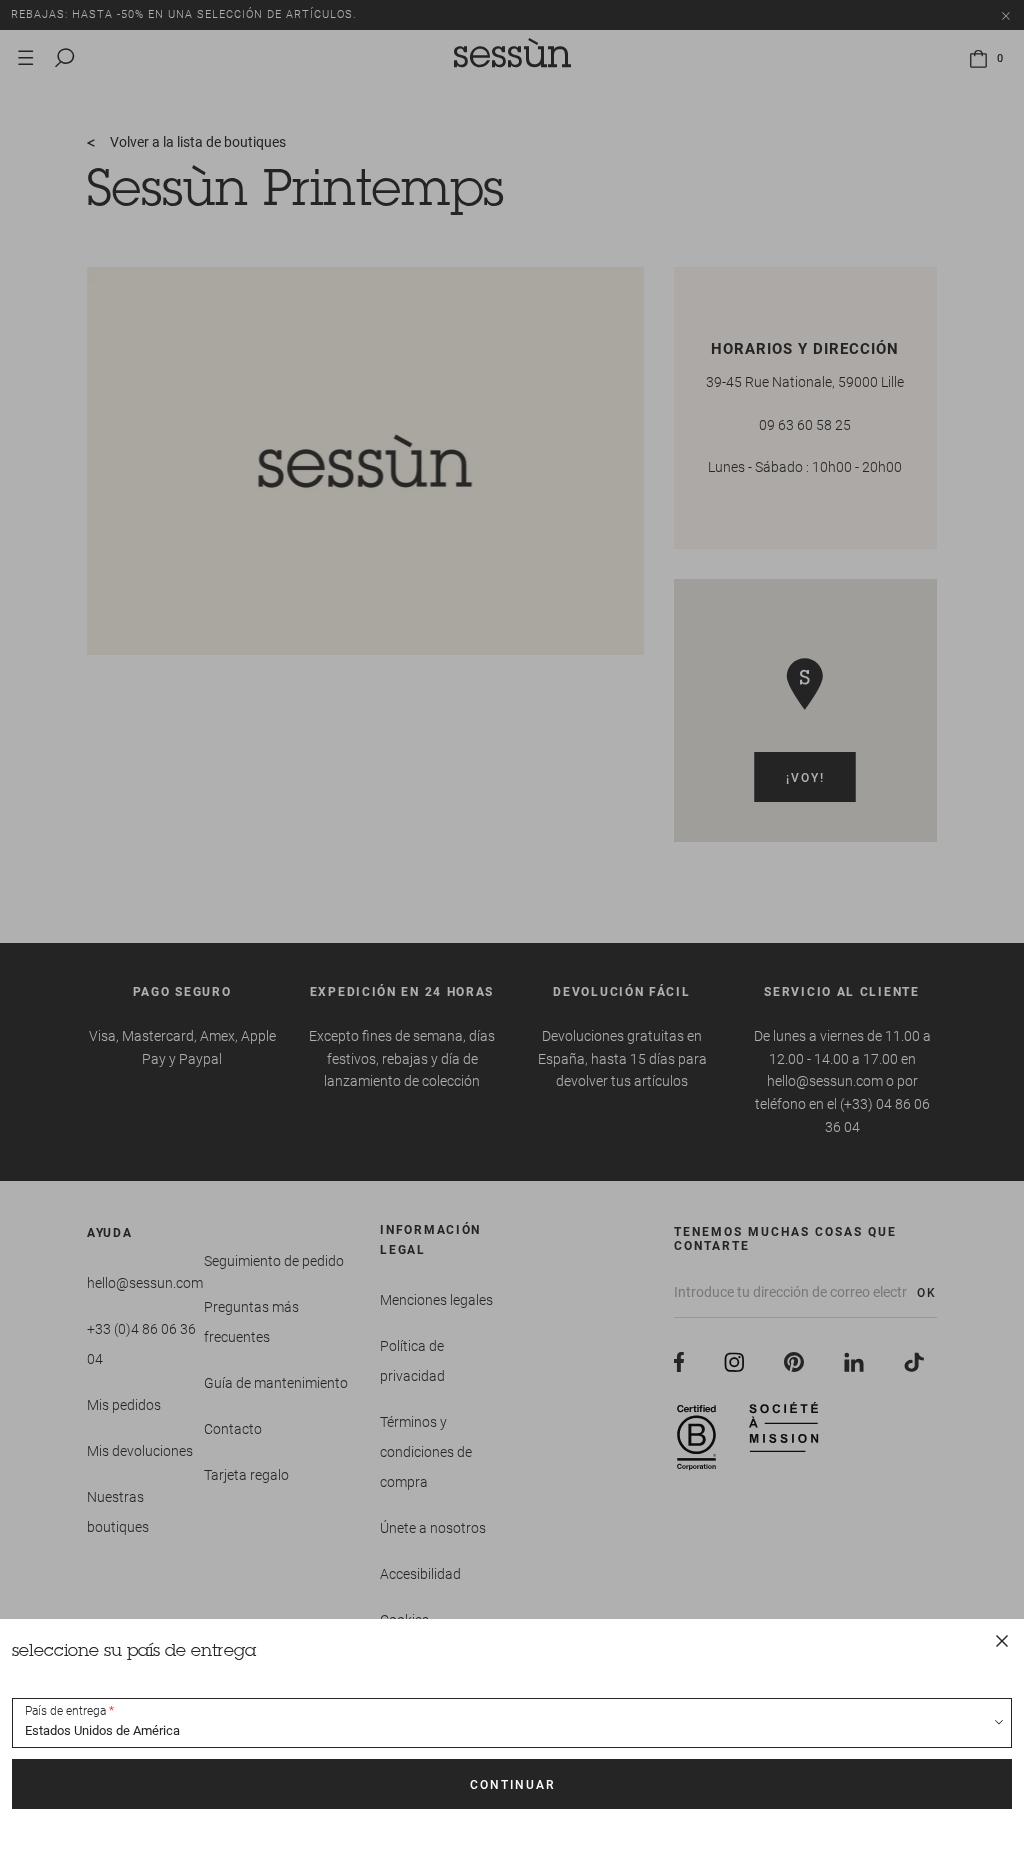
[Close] (1002, 1641)
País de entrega (65, 1711)
